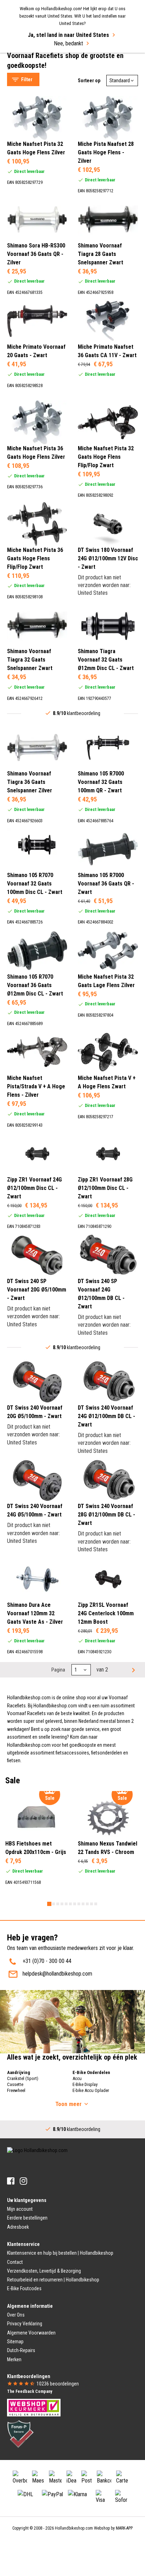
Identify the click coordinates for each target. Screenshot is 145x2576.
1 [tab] (49, 1904)
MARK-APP (124, 2528)
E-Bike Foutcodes (24, 2288)
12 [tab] (96, 1904)
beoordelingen (58, 2384)
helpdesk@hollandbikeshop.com (57, 1974)
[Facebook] (11, 2181)
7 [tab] (75, 1904)
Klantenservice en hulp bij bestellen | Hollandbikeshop (60, 2253)
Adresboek (18, 2227)
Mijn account (20, 2209)
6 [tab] (70, 1904)
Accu (77, 2078)
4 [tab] (62, 1904)
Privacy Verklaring (25, 2324)
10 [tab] (87, 1904)
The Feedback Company (30, 2391)
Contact (15, 2262)
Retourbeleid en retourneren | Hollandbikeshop (53, 2280)
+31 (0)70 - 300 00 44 (47, 1961)
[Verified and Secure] (20, 2434)
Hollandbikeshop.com (74, 2528)
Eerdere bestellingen (27, 2218)
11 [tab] (92, 1904)
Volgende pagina (133, 1670)
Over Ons (16, 2315)
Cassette (15, 2084)
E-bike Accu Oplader (91, 2090)
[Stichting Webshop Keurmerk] (34, 2407)
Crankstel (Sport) (23, 2078)
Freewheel (16, 2090)
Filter (27, 79)
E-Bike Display (85, 2084)
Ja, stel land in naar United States (68, 35)
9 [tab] (83, 1904)
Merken (14, 2359)
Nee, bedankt (68, 43)
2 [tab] (53, 1904)
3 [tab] (58, 1904)
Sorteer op (89, 80)
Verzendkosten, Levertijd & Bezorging (44, 2271)
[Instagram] (23, 2181)
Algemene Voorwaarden (31, 2333)
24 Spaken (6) (36, 189)
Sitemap (15, 2342)
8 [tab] (79, 1904)
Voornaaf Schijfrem (35, 67)
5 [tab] (66, 1904)
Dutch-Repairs (21, 2350)
